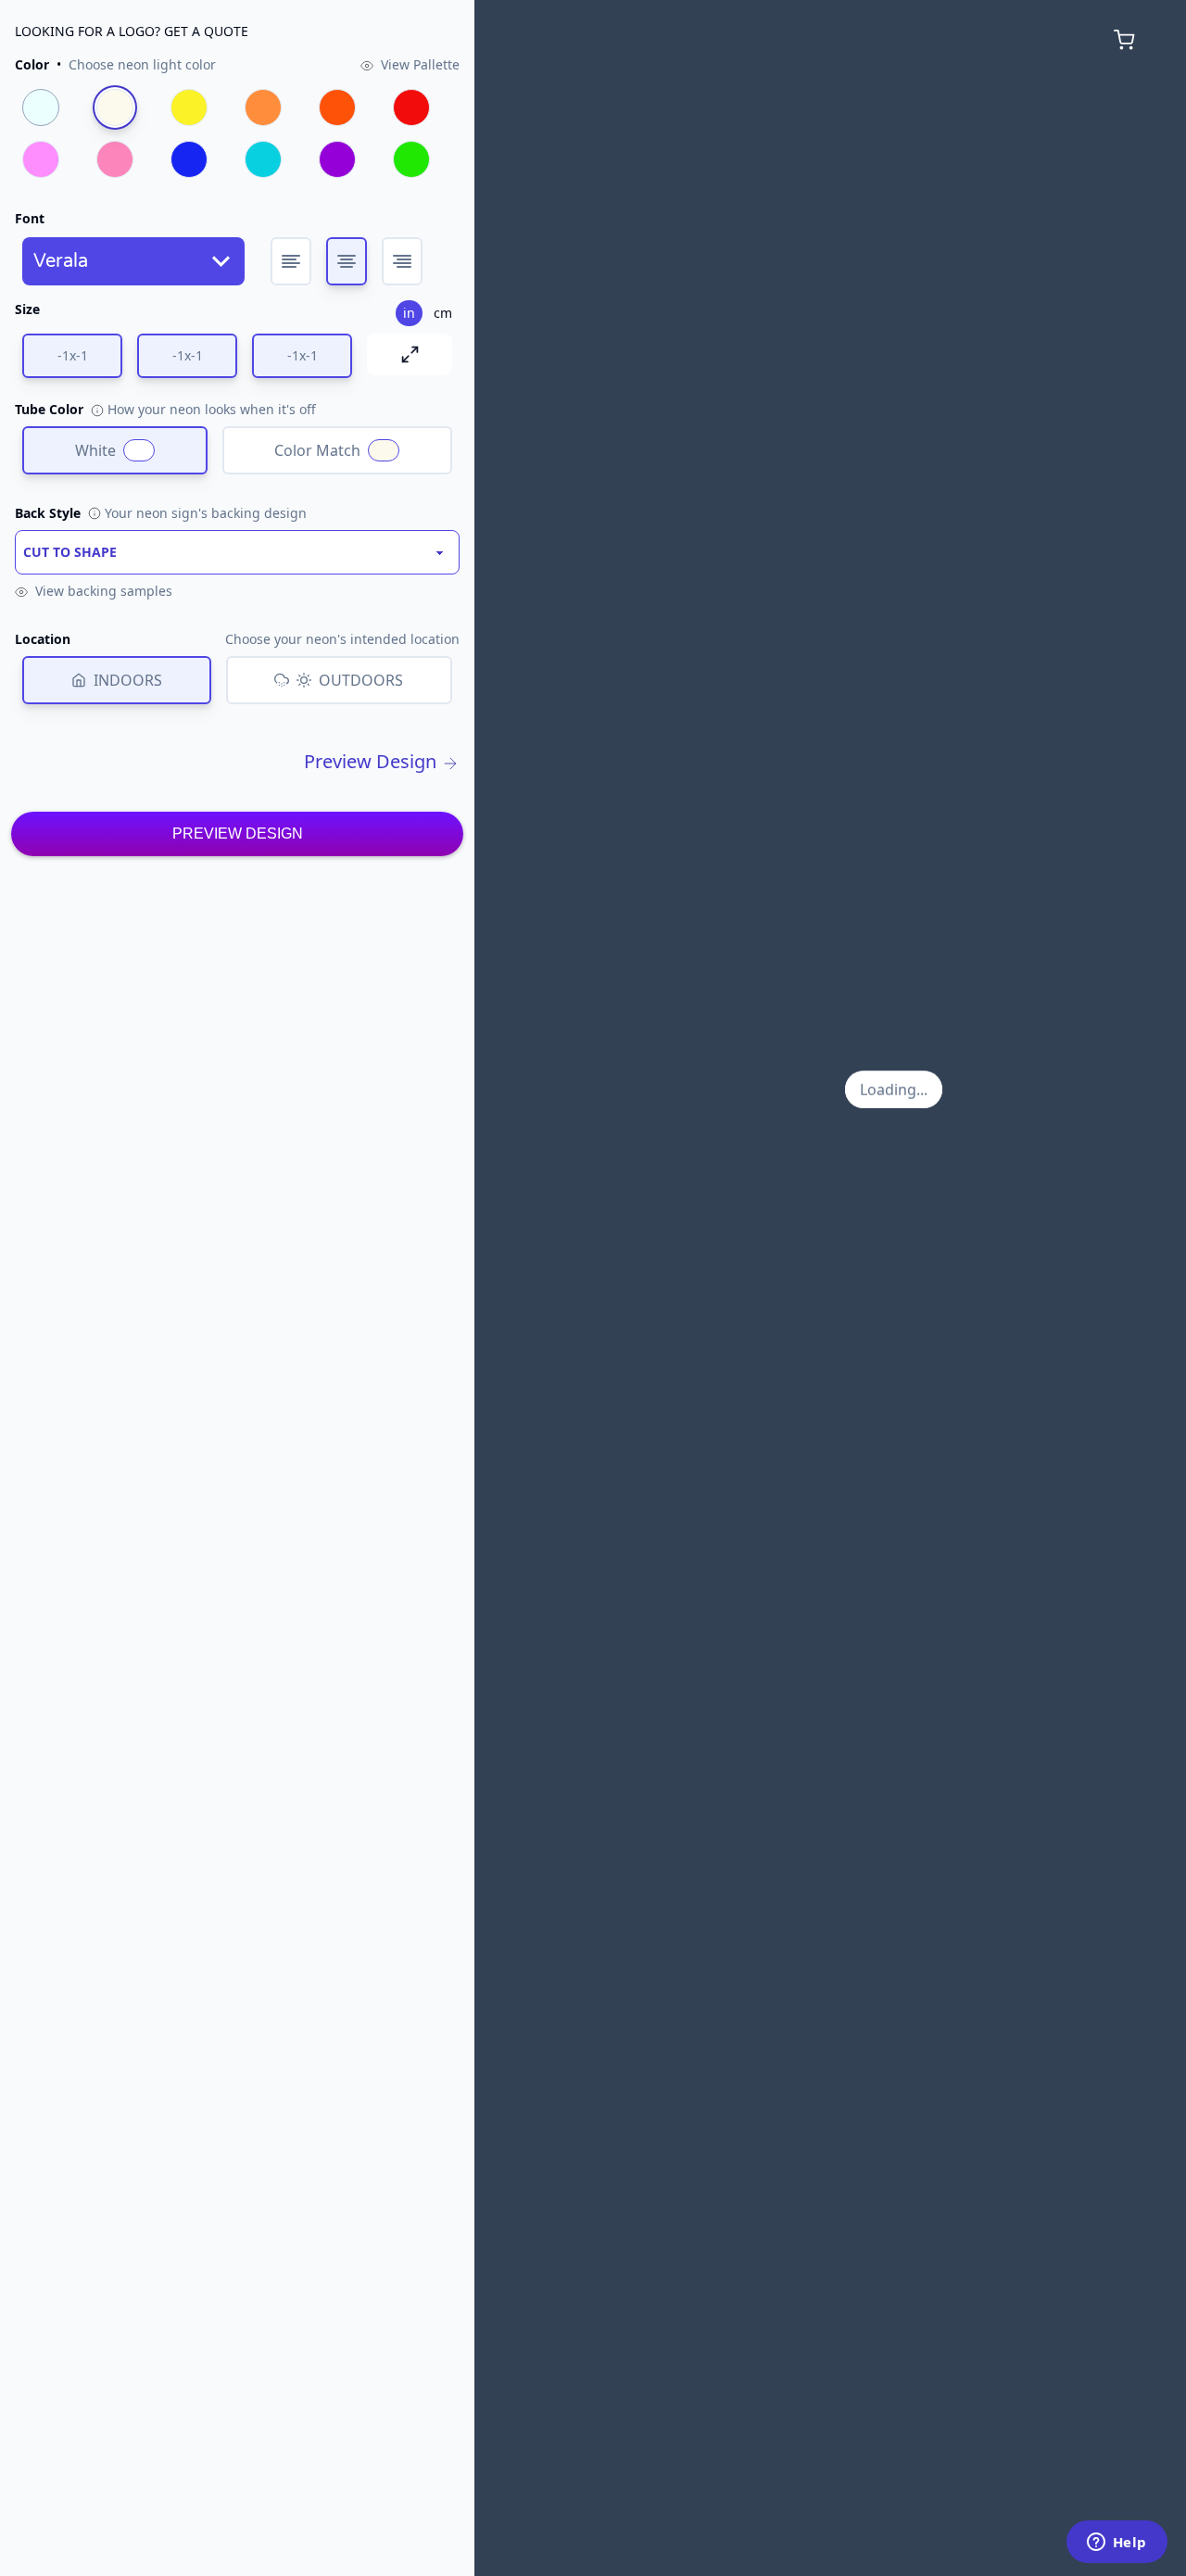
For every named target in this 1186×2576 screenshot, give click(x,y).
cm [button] (443, 313)
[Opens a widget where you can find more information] (1117, 2544)
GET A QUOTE (206, 31)
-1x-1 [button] (73, 355)
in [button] (409, 313)
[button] (115, 65)
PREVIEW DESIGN (238, 833)
